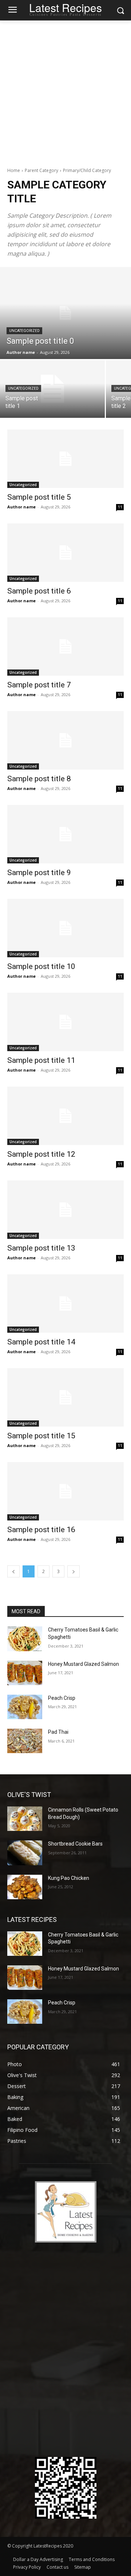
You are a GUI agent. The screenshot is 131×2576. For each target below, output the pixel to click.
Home (14, 170)
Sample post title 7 (39, 685)
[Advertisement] (65, 90)
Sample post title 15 (41, 1436)
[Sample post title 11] (65, 1022)
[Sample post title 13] (65, 1210)
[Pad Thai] (25, 1741)
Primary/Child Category (87, 170)
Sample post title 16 (41, 1530)
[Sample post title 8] (65, 740)
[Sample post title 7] (65, 646)
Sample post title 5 (39, 497)
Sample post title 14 (41, 1342)
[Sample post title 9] (65, 834)
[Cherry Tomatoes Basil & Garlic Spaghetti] (25, 1639)
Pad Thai (58, 1732)
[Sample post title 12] (65, 1116)
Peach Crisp (62, 1698)
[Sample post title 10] (65, 928)
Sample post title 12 (41, 1154)
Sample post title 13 (41, 1248)
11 (120, 507)
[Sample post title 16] (65, 1491)
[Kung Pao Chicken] (25, 1887)
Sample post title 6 (39, 591)
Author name (21, 507)
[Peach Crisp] (25, 1707)
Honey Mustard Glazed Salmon (84, 1664)
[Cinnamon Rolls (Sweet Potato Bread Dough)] (25, 1819)
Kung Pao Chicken (69, 1878)
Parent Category (41, 170)
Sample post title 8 (39, 779)
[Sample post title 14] (65, 1304)
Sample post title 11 (41, 1060)
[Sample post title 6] (65, 553)
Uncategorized (24, 331)
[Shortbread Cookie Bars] (25, 1853)
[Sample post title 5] (65, 459)
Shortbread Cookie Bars (75, 1844)
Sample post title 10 (41, 966)
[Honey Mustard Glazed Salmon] (25, 1673)
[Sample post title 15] (65, 1397)
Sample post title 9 (39, 873)
